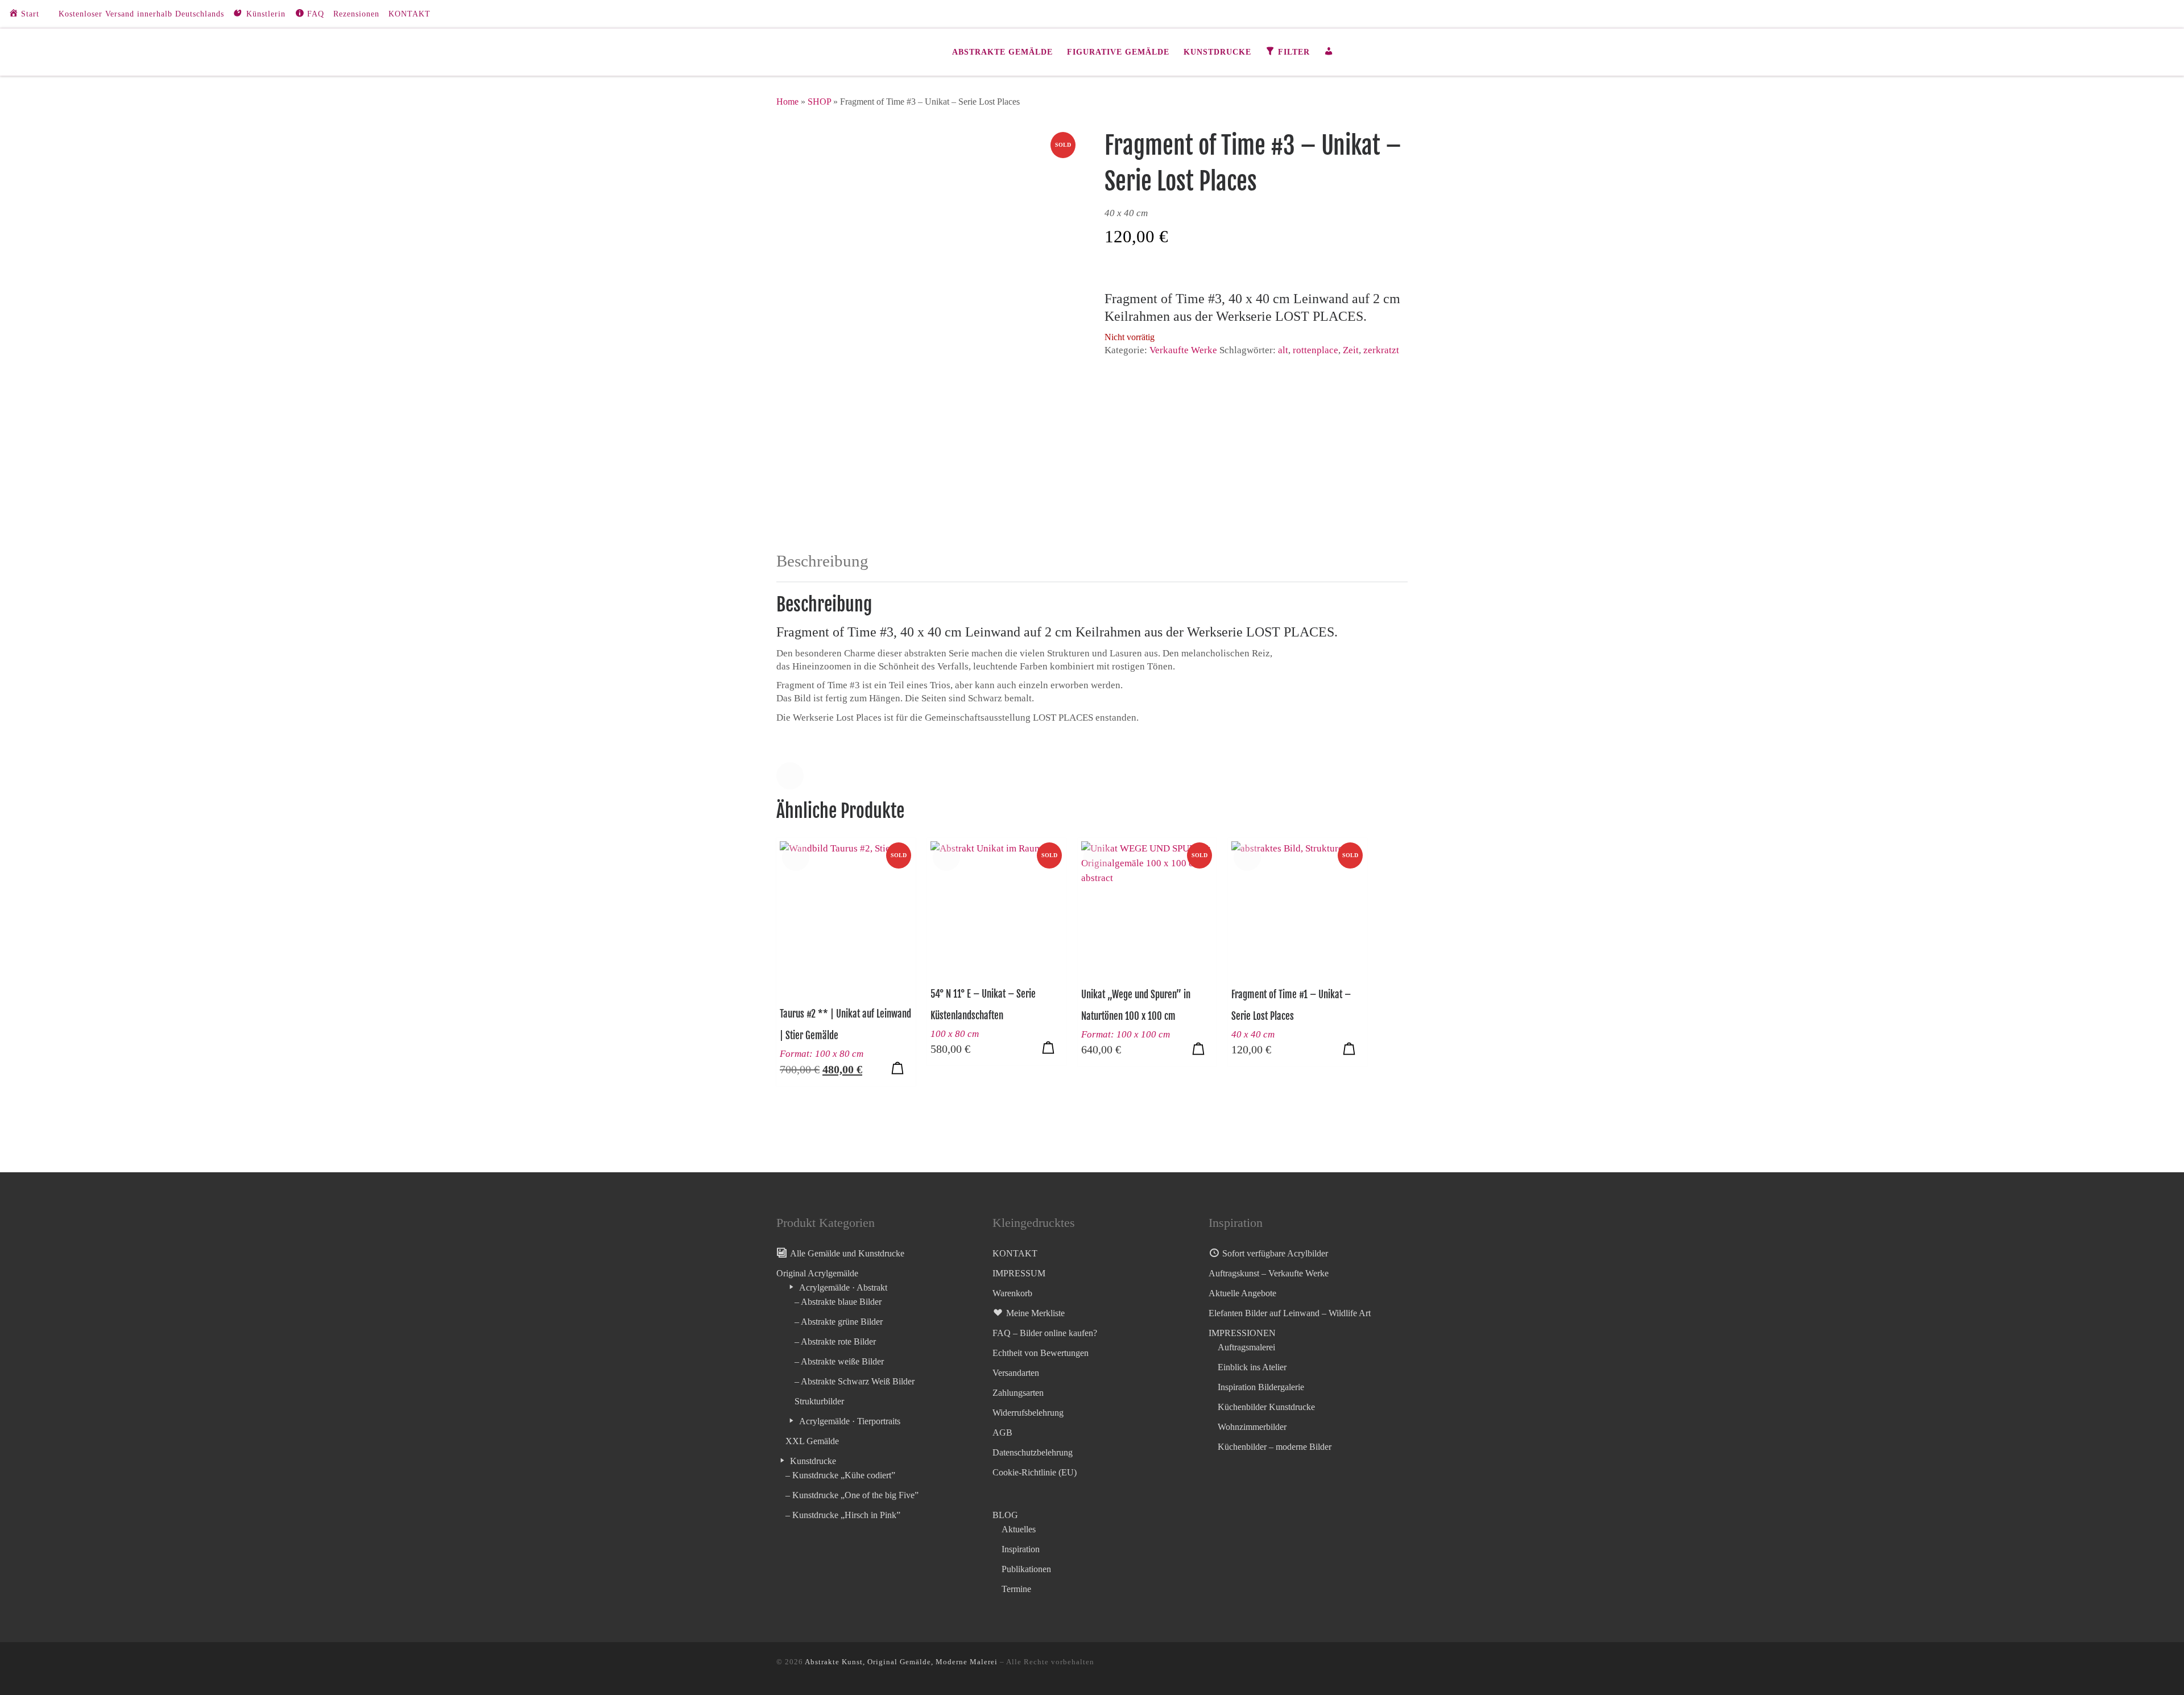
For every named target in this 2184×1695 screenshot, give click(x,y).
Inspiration (1021, 1549)
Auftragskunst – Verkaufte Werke (1269, 1273)
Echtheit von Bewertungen (1041, 1353)
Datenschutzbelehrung (1033, 1452)
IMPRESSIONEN (1242, 1333)
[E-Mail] (2145, 14)
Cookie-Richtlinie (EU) (1035, 1472)
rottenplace (1316, 350)
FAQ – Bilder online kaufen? (1045, 1333)
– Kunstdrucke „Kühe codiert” (840, 1475)
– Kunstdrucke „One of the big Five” (852, 1495)
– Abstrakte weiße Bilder (839, 1361)
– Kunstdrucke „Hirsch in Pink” (843, 1515)
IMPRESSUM (1019, 1273)
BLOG (1005, 1515)
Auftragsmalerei (1246, 1347)
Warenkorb (1012, 1293)
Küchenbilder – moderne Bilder (1275, 1447)
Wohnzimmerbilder (1252, 1427)
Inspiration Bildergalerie (1261, 1387)
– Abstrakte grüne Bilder (839, 1322)
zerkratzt (1381, 350)
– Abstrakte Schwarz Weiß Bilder (855, 1381)
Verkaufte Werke (1183, 350)
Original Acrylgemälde (817, 1273)
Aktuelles (1019, 1529)
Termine (1016, 1589)
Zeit (1351, 350)
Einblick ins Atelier (1252, 1367)
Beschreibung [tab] (822, 561)
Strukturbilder (819, 1401)
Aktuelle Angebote (1242, 1293)
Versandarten (1016, 1373)
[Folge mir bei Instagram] (2128, 14)
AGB (1002, 1433)
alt (1283, 350)
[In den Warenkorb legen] (897, 1068)
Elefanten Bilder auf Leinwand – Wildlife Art (1290, 1313)
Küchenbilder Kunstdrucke (1266, 1407)
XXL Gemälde (812, 1441)
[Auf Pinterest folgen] (2162, 14)
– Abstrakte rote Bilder (835, 1341)
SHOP (819, 102)
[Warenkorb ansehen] (1401, 52)
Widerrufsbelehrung (1028, 1413)
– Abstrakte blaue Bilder (838, 1302)
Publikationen (1026, 1569)
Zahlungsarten (1018, 1393)
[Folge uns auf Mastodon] (2111, 14)
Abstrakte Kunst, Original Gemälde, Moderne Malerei (901, 1662)
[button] (790, 776)
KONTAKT (1015, 1253)
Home (787, 102)
